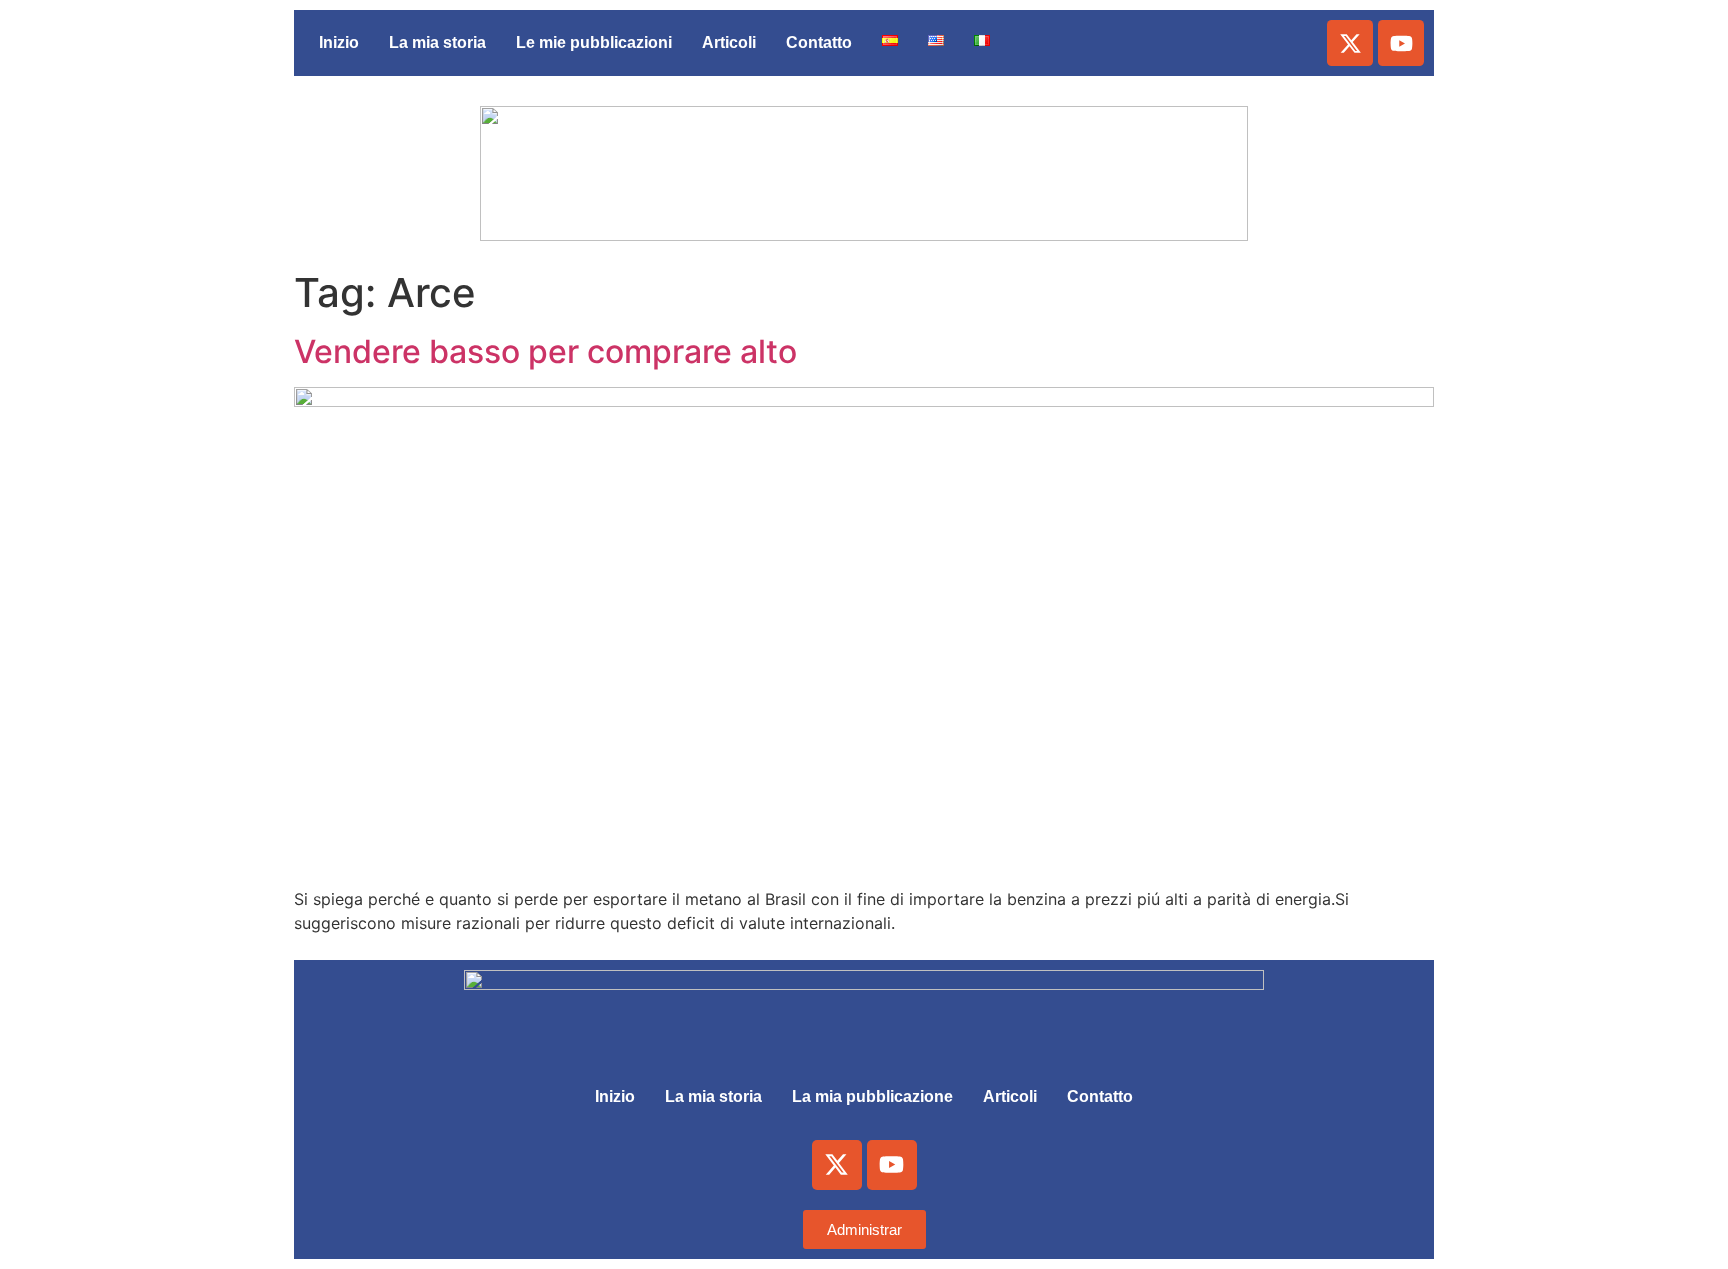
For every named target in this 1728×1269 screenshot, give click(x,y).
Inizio (339, 42)
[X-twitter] (1350, 43)
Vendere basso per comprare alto (545, 351)
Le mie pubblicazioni (594, 42)
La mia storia (437, 42)
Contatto (819, 42)
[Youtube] (1401, 43)
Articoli (729, 42)
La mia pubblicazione (872, 1096)
